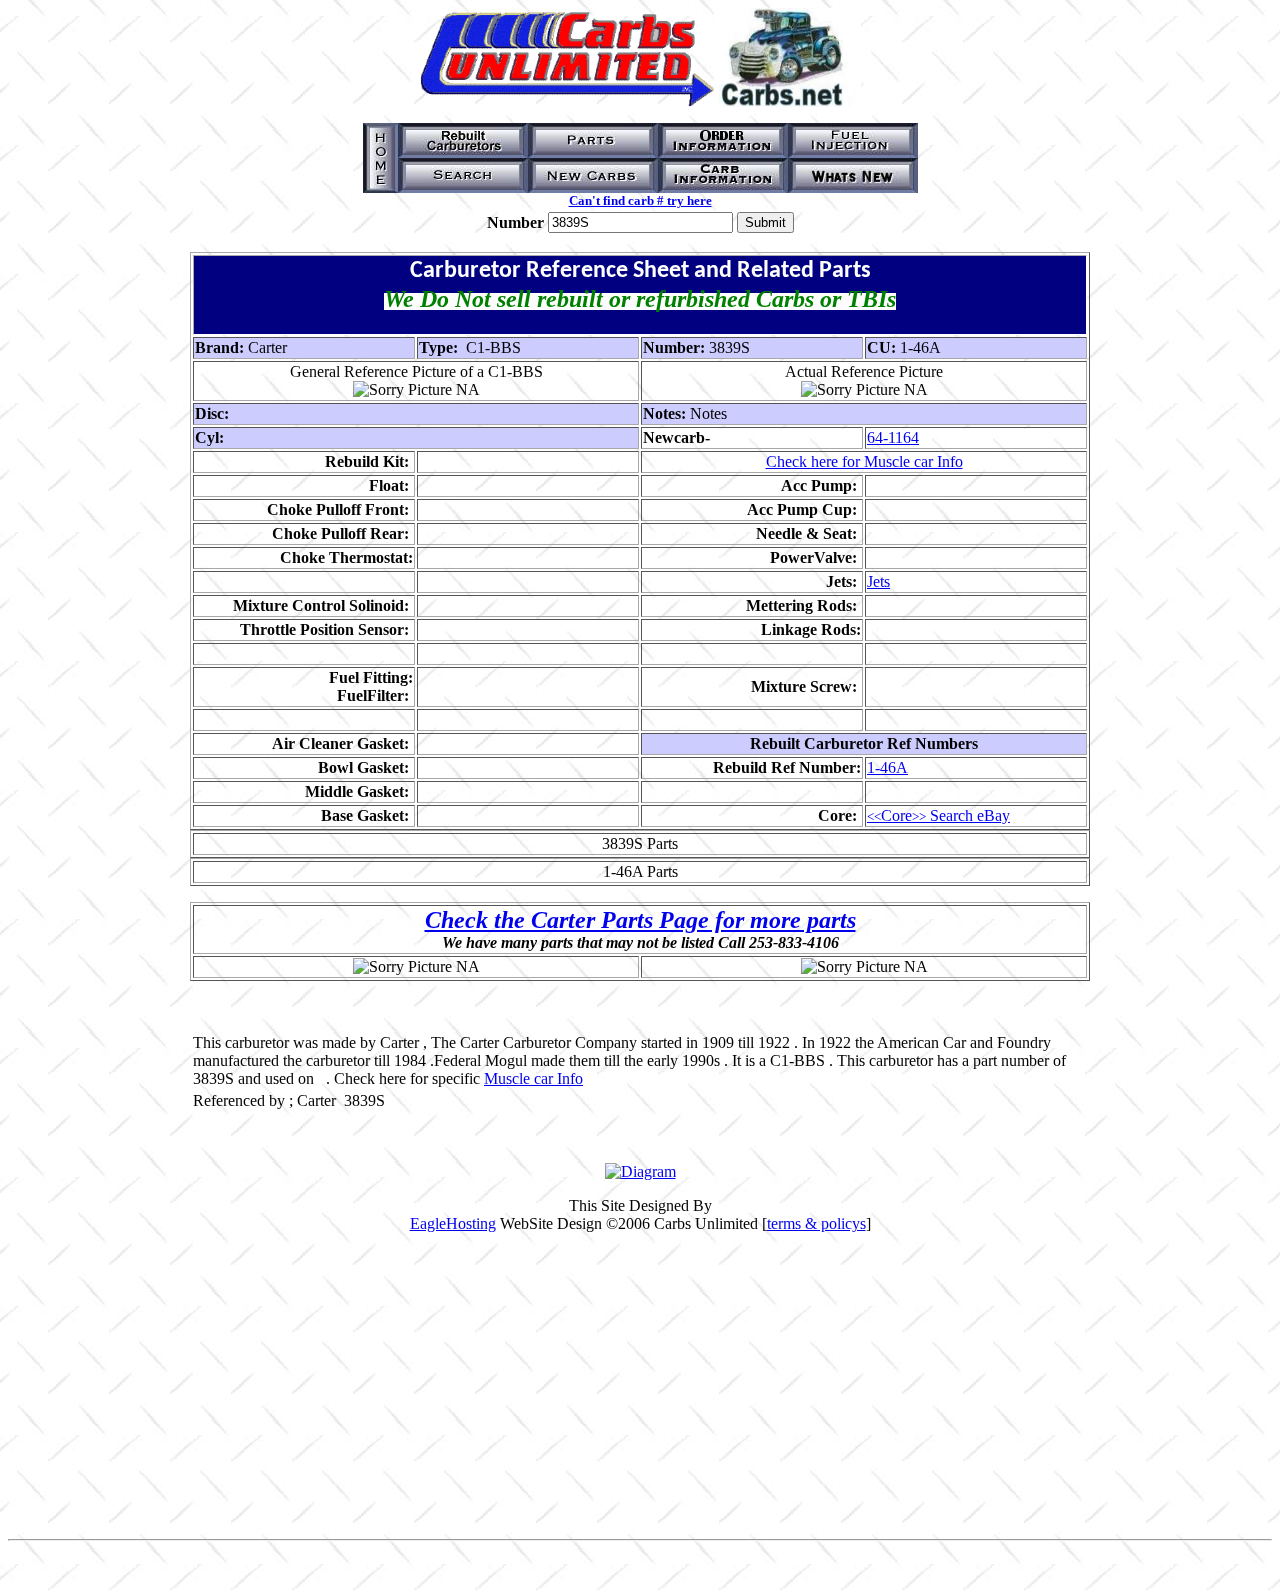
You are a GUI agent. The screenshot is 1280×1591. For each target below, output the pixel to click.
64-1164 (893, 437)
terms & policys (816, 1223)
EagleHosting (453, 1223)
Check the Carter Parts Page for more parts (640, 920)
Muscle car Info (533, 1078)
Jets (878, 581)
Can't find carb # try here (640, 200)
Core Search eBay (938, 815)
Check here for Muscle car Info (864, 461)
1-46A (887, 767)
